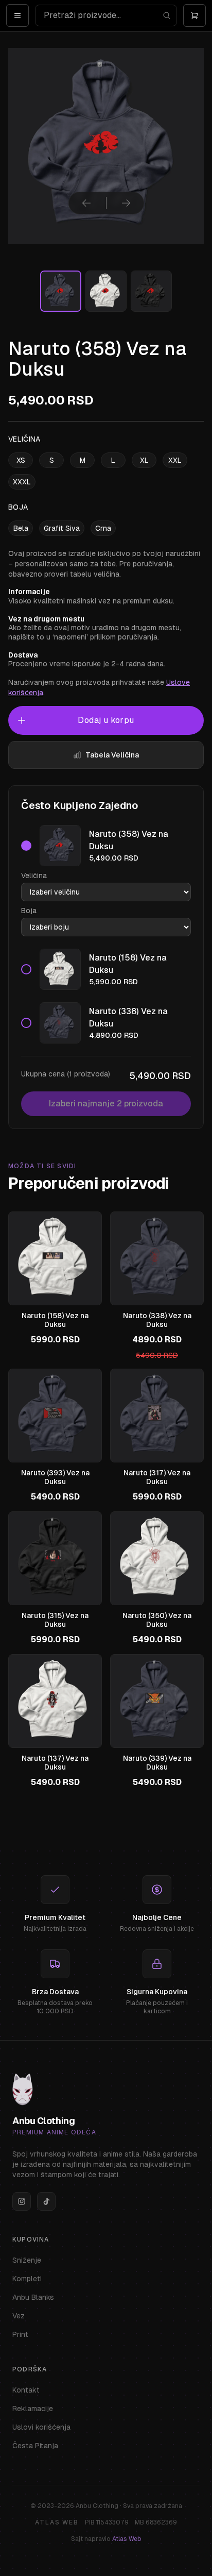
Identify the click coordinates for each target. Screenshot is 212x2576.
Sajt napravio (106, 2539)
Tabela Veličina (112, 755)
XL (144, 460)
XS (21, 460)
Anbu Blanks (33, 2297)
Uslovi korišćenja (41, 2427)
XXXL (22, 482)
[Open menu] (17, 15)
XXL (175, 460)
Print (20, 2334)
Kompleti (27, 2279)
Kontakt (26, 2390)
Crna (103, 528)
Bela (21, 528)
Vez (19, 2316)
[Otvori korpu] (195, 15)
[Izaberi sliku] (61, 291)
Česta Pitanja (35, 2446)
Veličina (34, 875)
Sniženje (27, 2260)
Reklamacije (33, 2409)
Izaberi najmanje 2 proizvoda (106, 1104)
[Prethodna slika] (86, 203)
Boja (29, 911)
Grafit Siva (62, 528)
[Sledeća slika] (126, 203)
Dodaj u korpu (106, 720)
